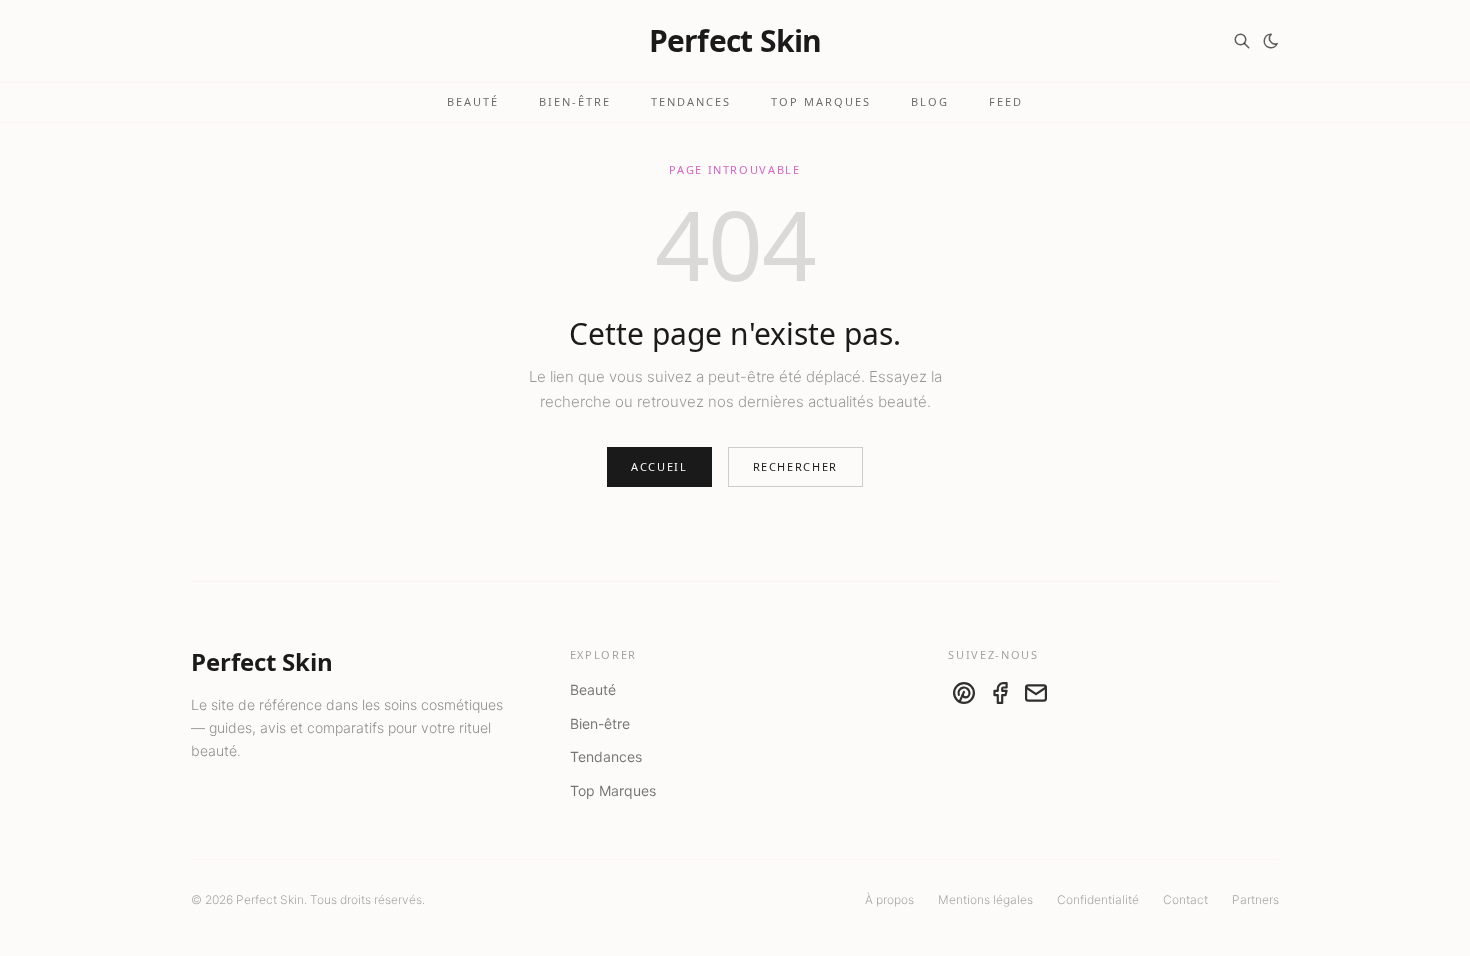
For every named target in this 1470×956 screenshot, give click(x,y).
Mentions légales (985, 899)
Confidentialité (1098, 899)
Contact (1185, 899)
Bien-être (575, 101)
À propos (889, 899)
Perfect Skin (735, 41)
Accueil (659, 466)
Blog (930, 101)
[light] (1271, 41)
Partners (1255, 899)
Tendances (691, 101)
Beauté (473, 101)
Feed (1006, 101)
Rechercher (796, 466)
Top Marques (821, 101)
